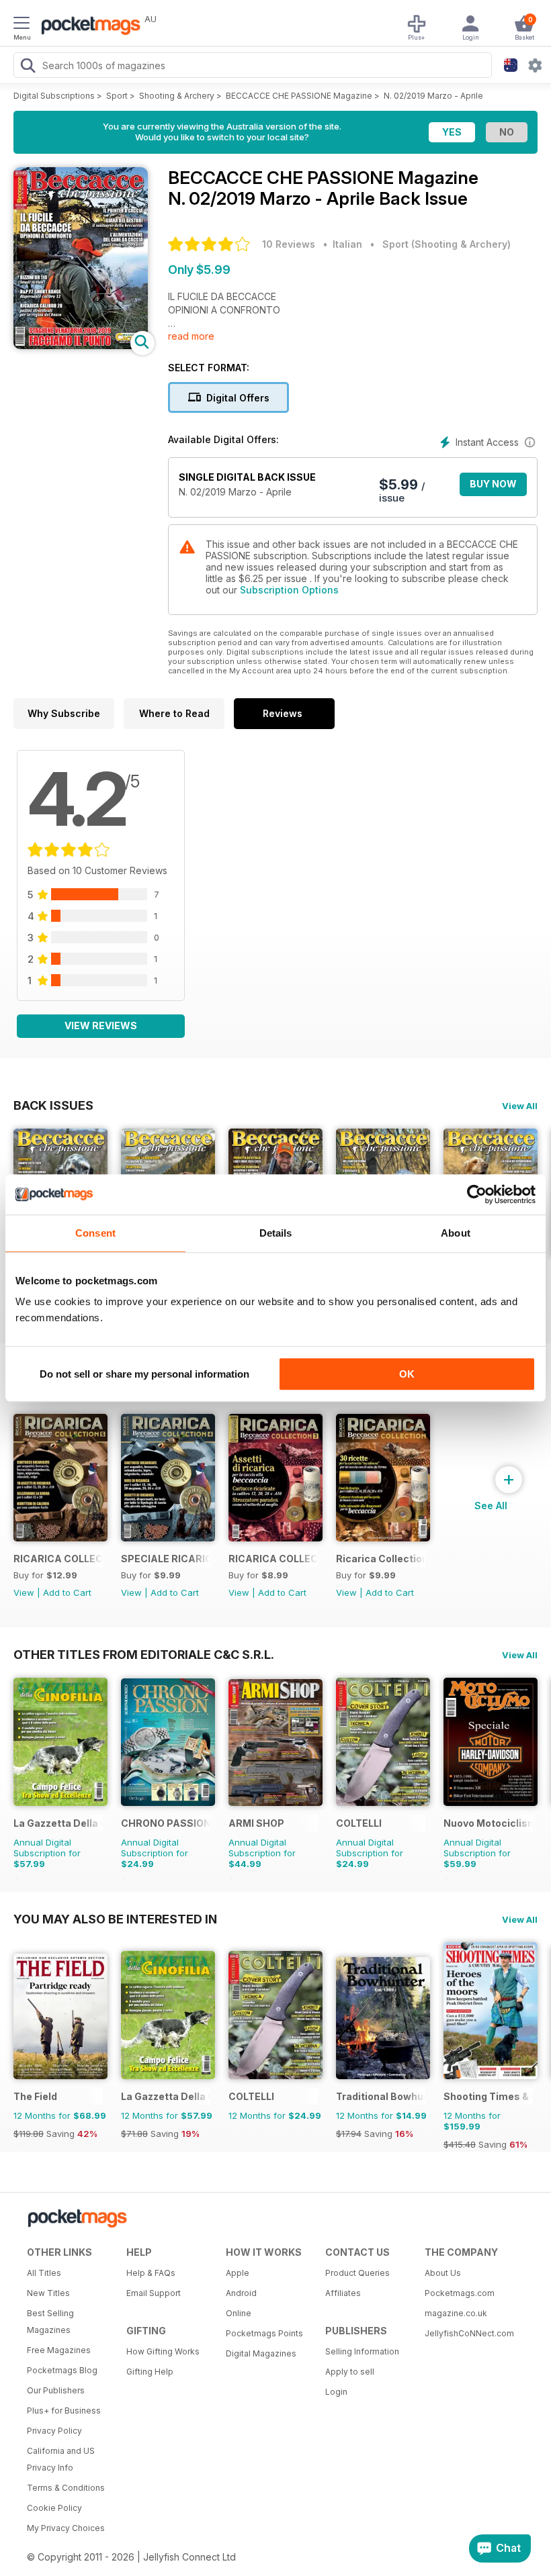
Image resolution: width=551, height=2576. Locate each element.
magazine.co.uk (456, 2313)
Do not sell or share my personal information (144, 1374)
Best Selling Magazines (50, 2322)
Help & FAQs (151, 2273)
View (24, 1592)
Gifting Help (150, 2372)
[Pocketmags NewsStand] (87, 27)
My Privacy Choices (66, 2528)
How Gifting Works (163, 2351)
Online (239, 2313)
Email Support (154, 2293)
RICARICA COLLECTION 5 (58, 1559)
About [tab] (456, 1233)
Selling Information (362, 2351)
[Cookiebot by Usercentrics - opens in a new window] (477, 1194)
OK (407, 1374)
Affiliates (343, 2293)
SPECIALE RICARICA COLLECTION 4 (166, 1559)
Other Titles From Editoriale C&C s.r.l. (144, 1654)
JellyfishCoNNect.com (469, 2333)
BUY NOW (493, 484)
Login (336, 2392)
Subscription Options (289, 590)
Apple (238, 2273)
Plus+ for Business (64, 2411)
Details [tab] (276, 1233)
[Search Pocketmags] (28, 67)
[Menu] (22, 25)
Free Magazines (59, 2350)
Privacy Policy (54, 2431)
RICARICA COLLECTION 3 (273, 1559)
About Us (443, 2273)
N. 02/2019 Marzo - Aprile (433, 96)
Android (241, 2293)
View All (520, 1106)
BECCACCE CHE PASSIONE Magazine (299, 96)
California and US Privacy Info (61, 2459)
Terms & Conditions (66, 2488)
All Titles (44, 2273)
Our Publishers (56, 2390)
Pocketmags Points (264, 2333)
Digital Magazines (261, 2353)
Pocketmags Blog (62, 2370)
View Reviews (101, 1025)
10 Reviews (289, 244)
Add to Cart (67, 1592)
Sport (117, 96)
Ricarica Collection (381, 1559)
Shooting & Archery (177, 96)
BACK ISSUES (53, 1105)
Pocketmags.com (460, 2293)
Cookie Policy (54, 2508)
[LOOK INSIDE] (81, 345)
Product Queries (357, 2273)
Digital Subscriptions (54, 96)
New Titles (48, 2293)
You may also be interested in (115, 1919)
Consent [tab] (95, 1233)
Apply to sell (350, 2372)
